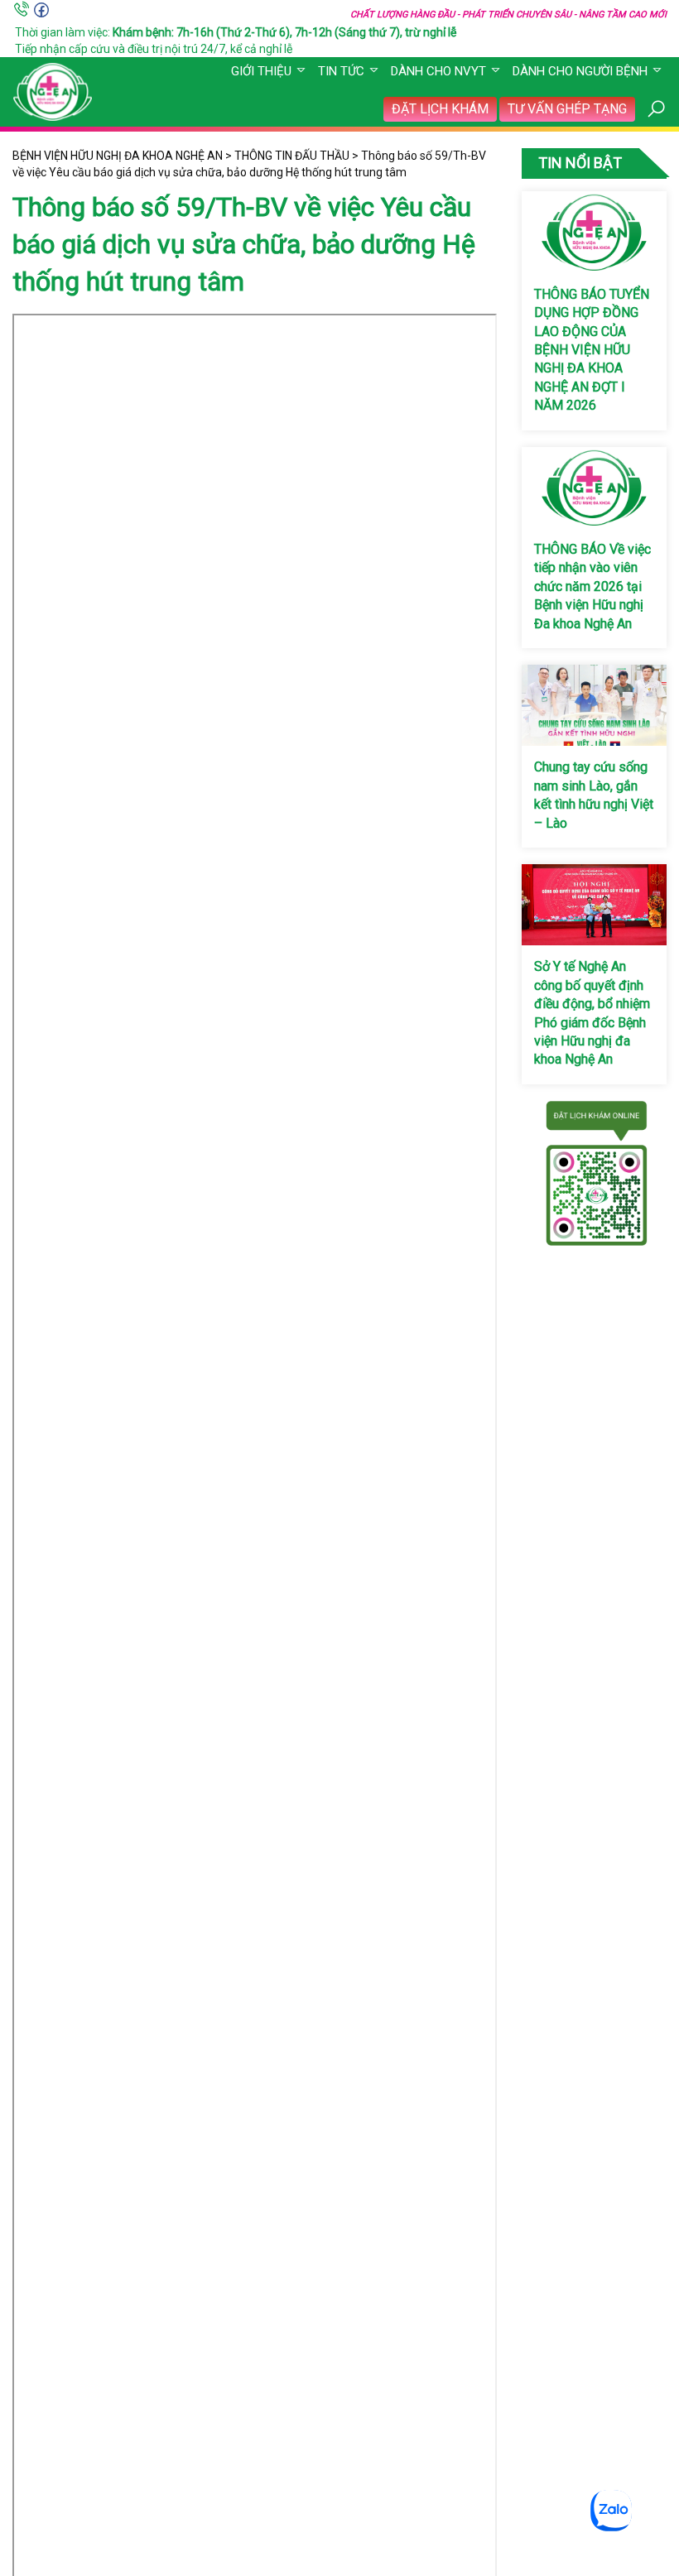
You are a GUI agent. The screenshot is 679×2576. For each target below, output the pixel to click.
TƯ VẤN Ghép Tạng (567, 109)
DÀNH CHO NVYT (438, 71)
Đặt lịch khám (440, 109)
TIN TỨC (341, 71)
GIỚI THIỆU (261, 71)
